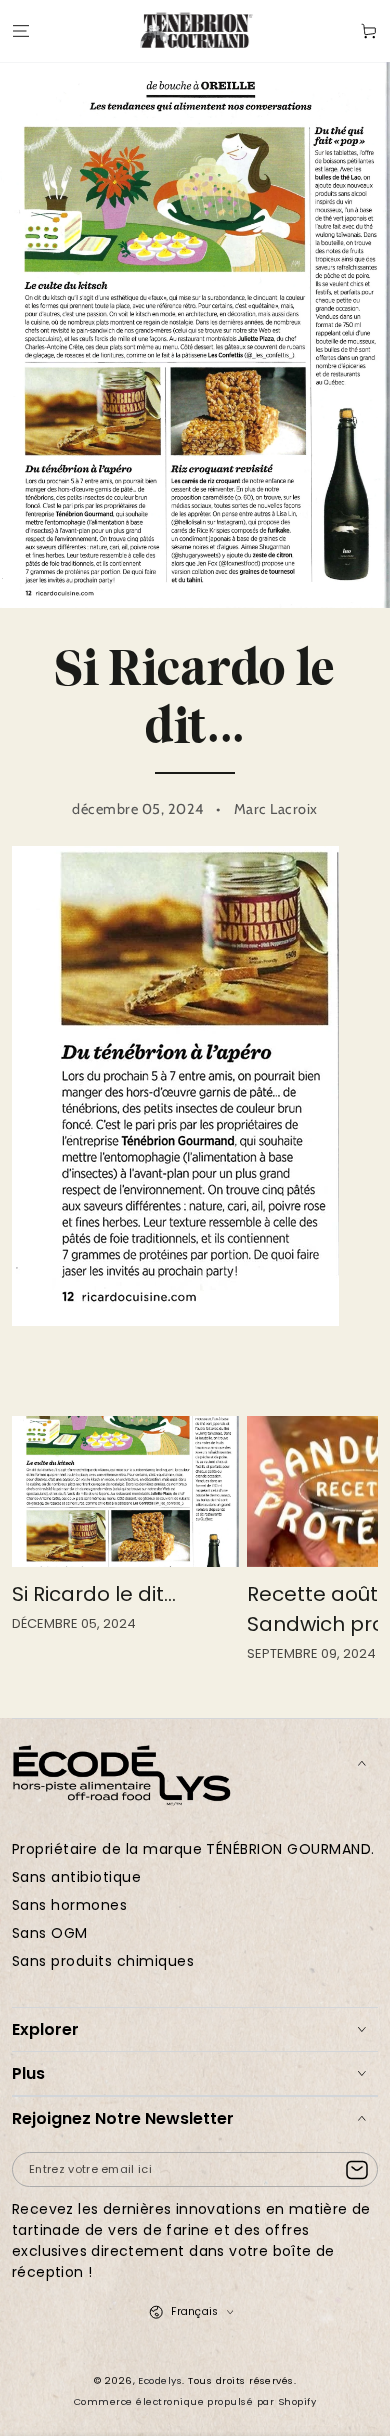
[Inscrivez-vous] (361, 2170)
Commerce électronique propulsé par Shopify (195, 2401)
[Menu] (21, 30)
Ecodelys (160, 2380)
